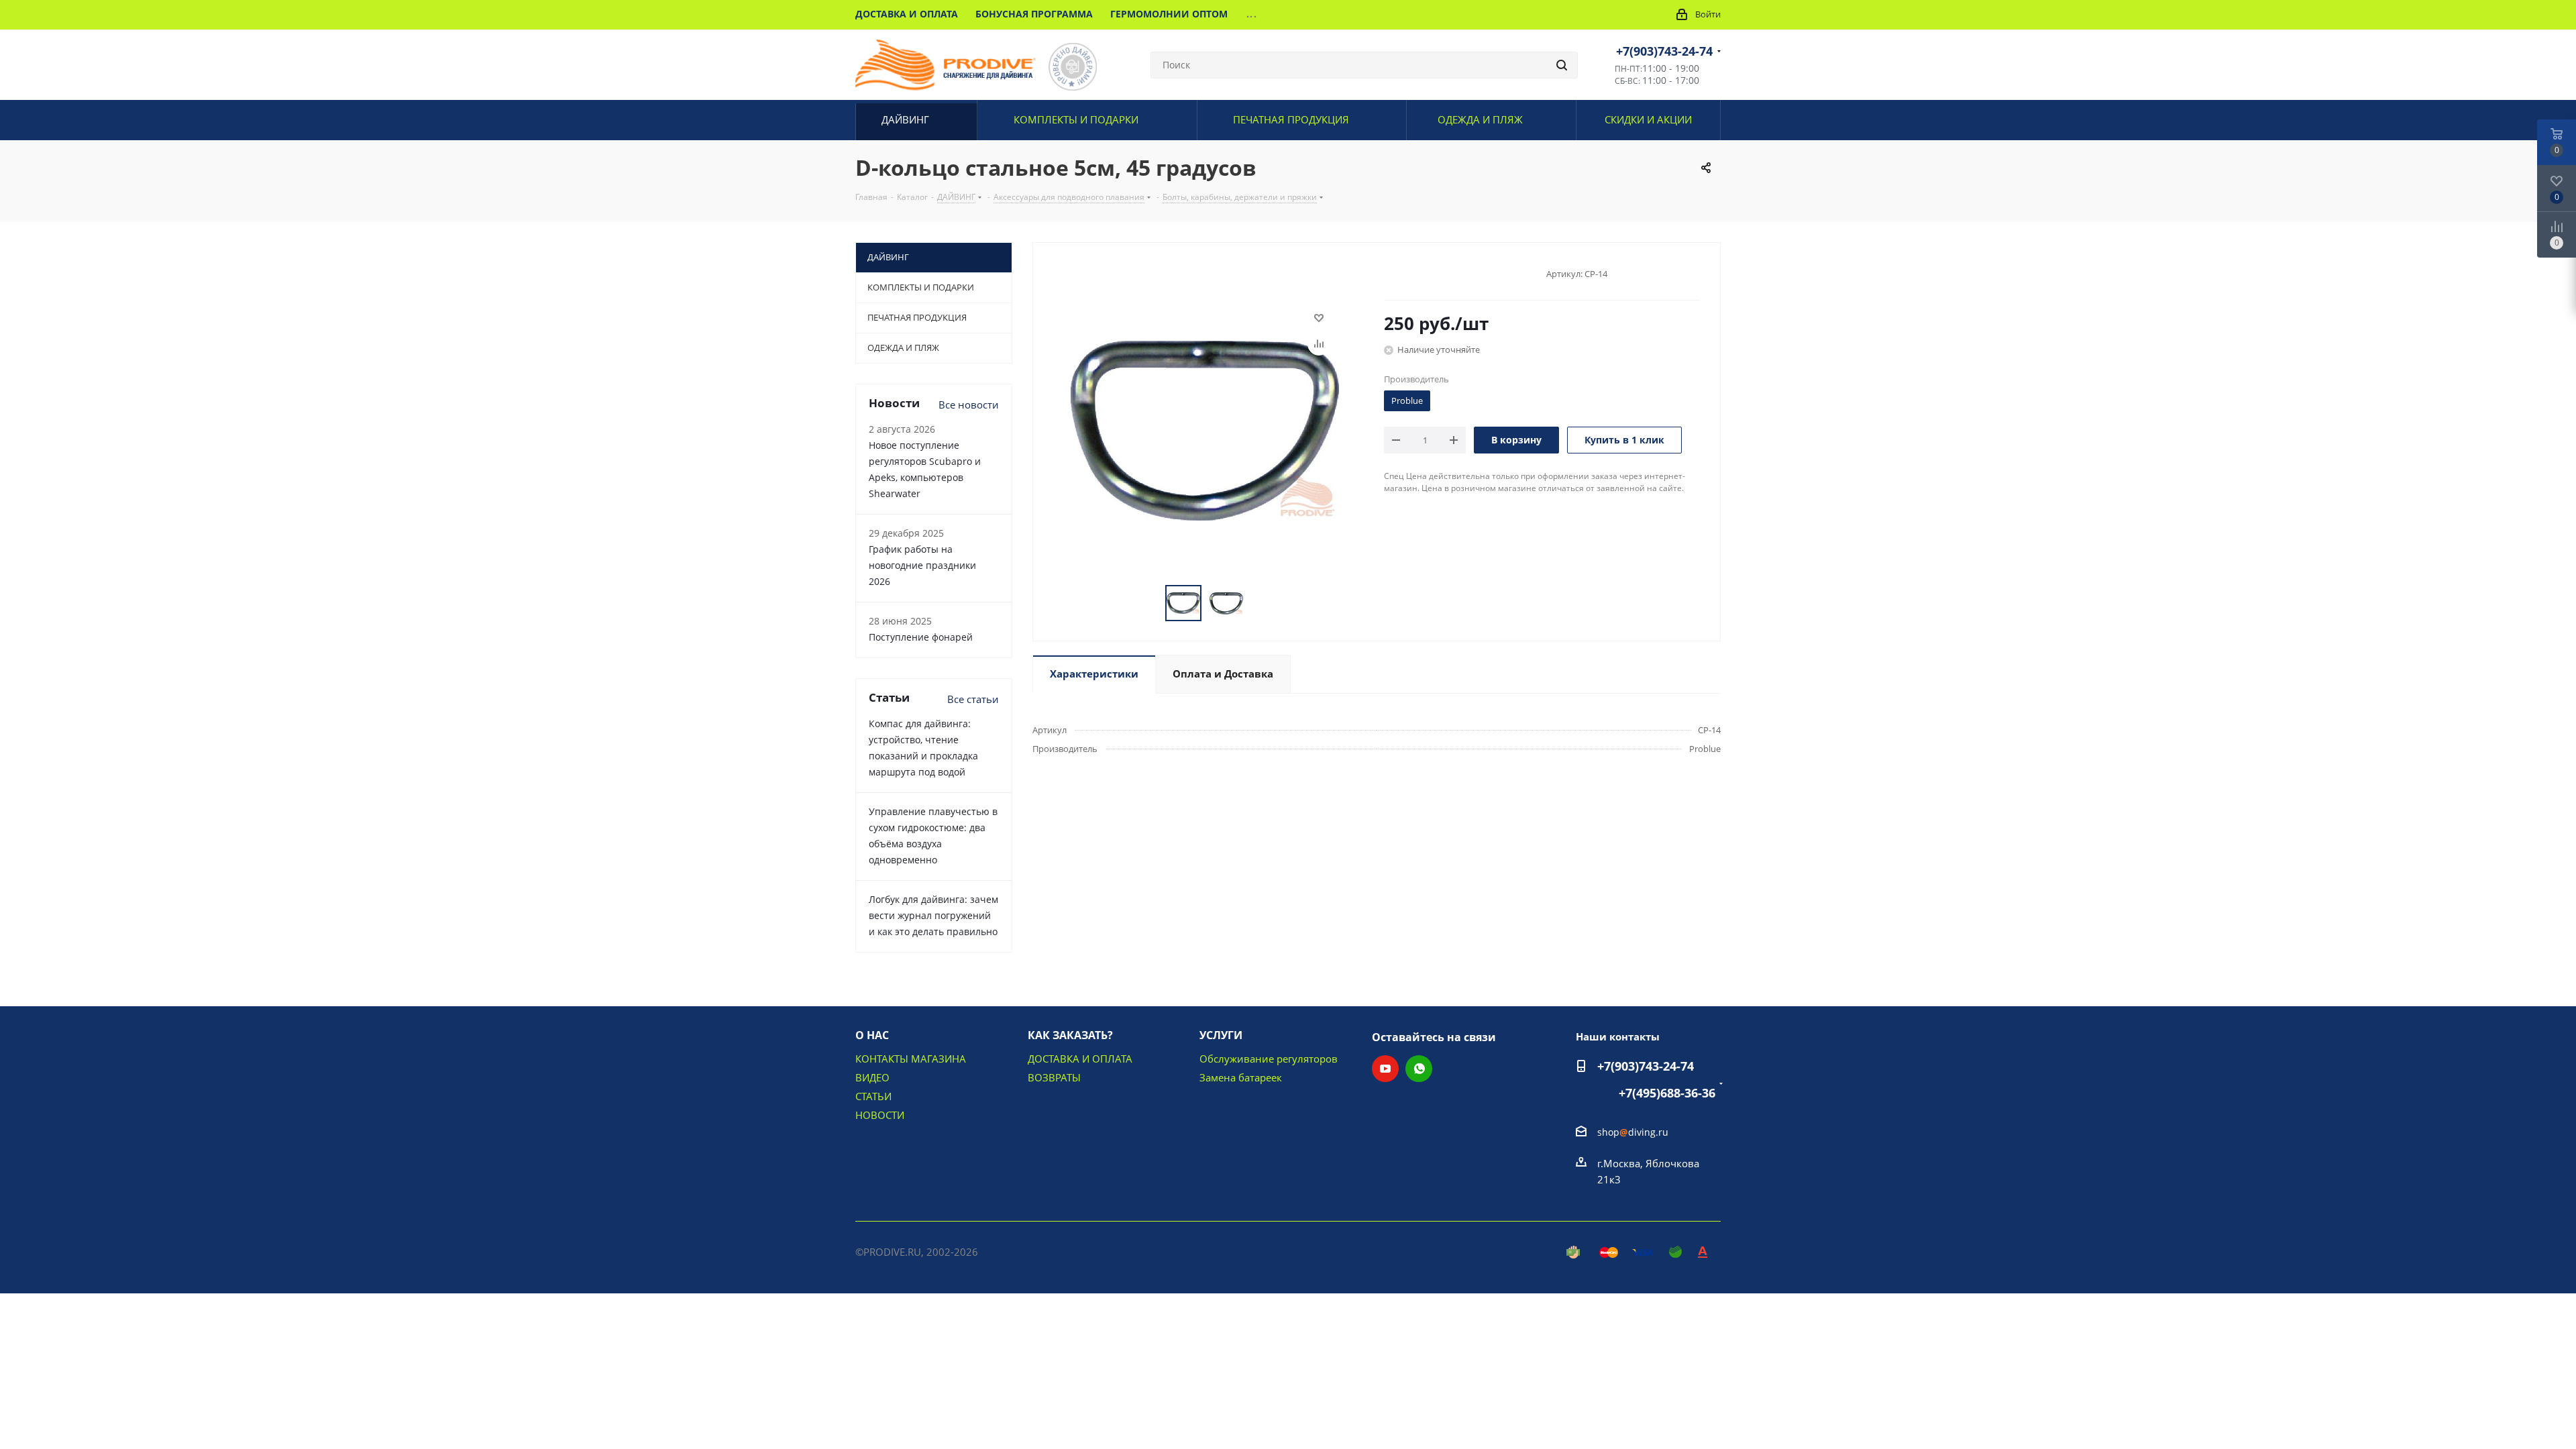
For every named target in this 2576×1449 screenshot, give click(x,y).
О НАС (872, 1035)
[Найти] (1562, 65)
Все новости (969, 405)
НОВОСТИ (880, 1115)
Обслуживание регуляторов (1269, 1059)
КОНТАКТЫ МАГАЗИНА (911, 1059)
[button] (2453, 1433)
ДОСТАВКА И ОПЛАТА (1080, 1059)
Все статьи (973, 699)
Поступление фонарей (921, 637)
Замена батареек (1241, 1077)
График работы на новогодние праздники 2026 (922, 565)
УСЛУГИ (1221, 1035)
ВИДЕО (872, 1077)
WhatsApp (1419, 1069)
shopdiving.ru (1633, 1132)
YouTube (1385, 1069)
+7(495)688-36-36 (1667, 1093)
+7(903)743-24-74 (1664, 51)
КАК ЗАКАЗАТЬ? (1070, 1035)
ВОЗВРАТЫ (1054, 1077)
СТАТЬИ (873, 1096)
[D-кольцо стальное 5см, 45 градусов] (1205, 429)
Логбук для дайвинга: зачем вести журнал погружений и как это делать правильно (933, 915)
